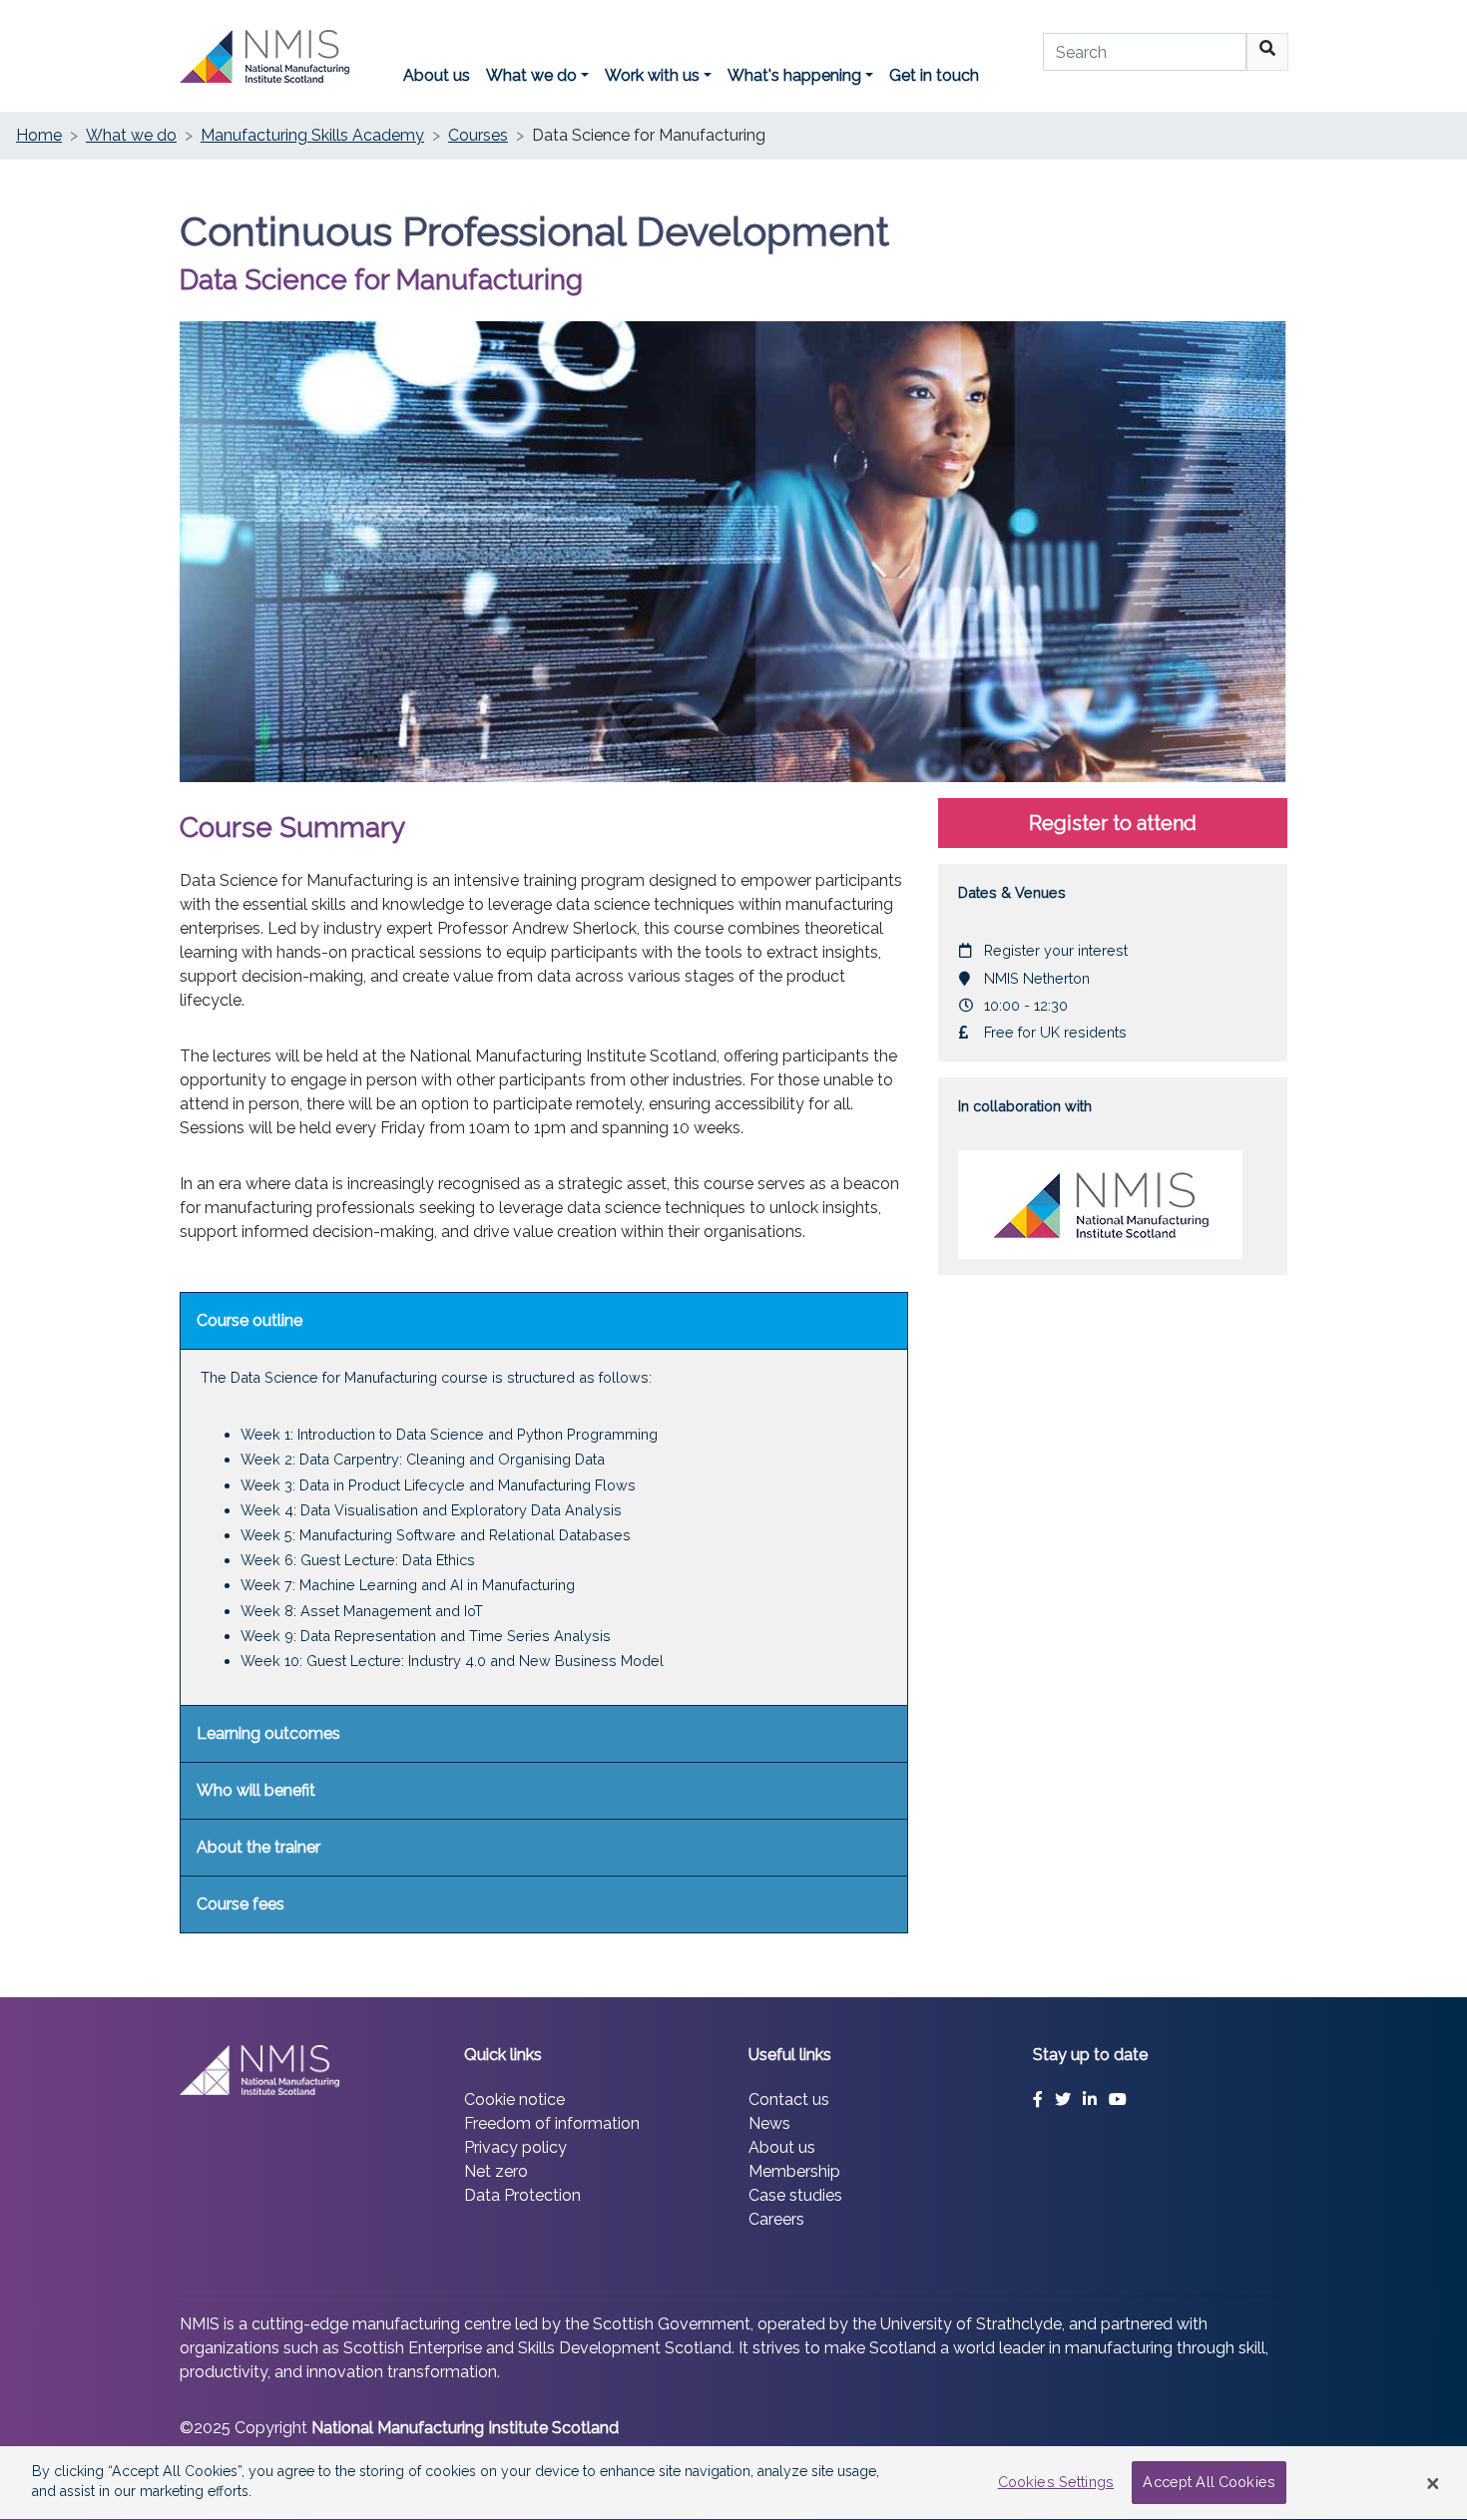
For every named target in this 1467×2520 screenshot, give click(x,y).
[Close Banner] (1433, 2483)
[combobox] (1145, 52)
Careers (776, 2219)
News (769, 2123)
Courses (478, 135)
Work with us (652, 75)
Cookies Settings (1056, 2483)
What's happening (794, 75)
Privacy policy (515, 2147)
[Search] (1267, 52)
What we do (531, 75)
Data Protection (522, 2195)
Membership (794, 2171)
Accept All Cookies (1209, 2483)
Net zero (496, 2171)
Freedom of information (552, 2123)
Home (39, 135)
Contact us (789, 2100)
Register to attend (1113, 823)
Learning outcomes (268, 1733)
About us (437, 75)
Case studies (795, 2195)
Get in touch (934, 75)
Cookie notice (514, 2100)
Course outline (249, 1320)
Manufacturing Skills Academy (312, 135)
